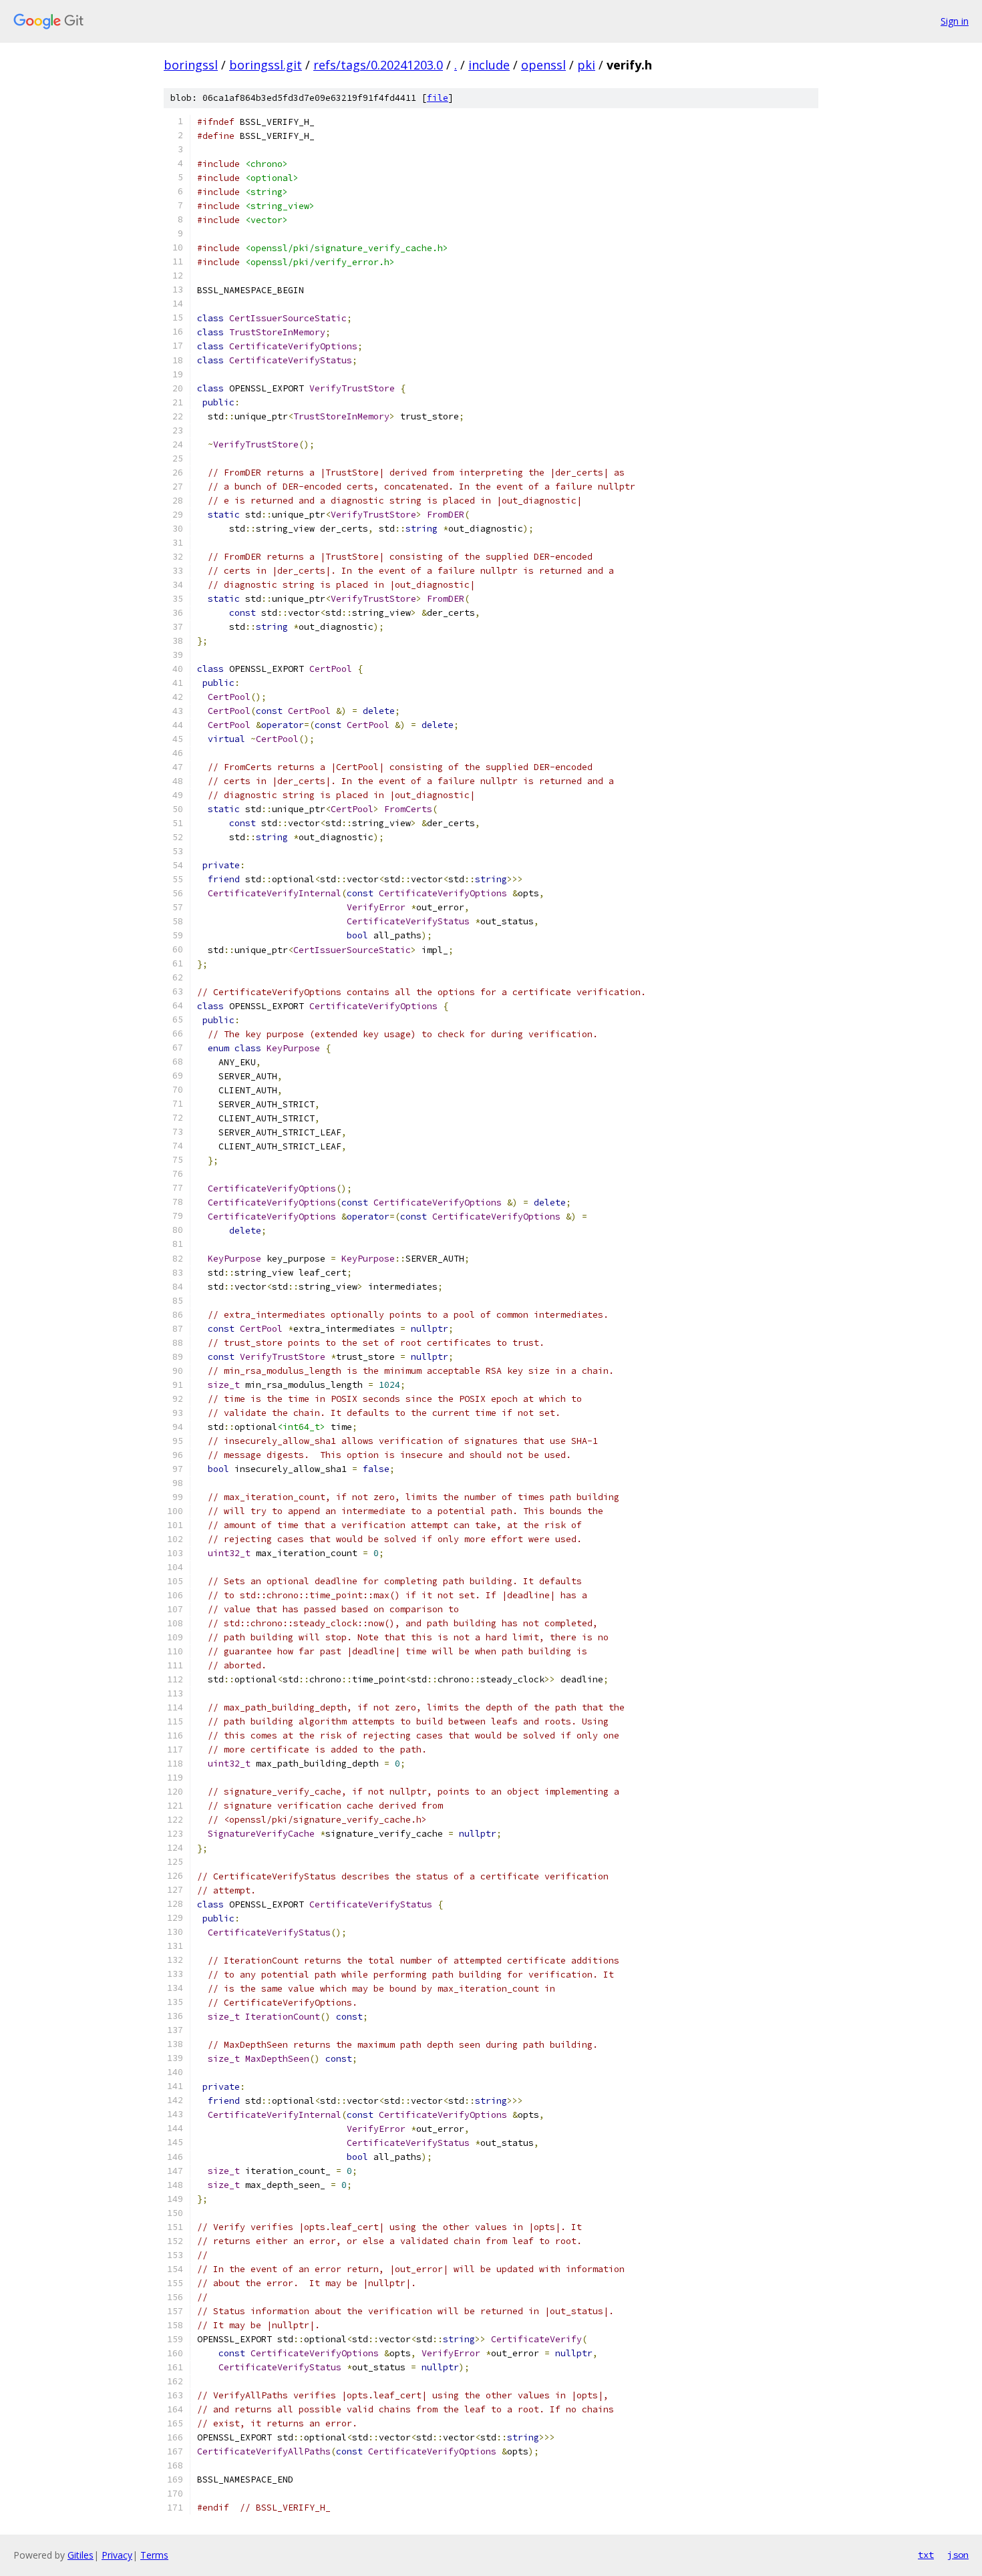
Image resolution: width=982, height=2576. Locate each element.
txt (926, 2555)
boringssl (191, 65)
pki (586, 65)
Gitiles (80, 2555)
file (438, 98)
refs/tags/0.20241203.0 (378, 65)
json (958, 2555)
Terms (154, 2555)
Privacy (117, 2555)
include (489, 65)
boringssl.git (266, 65)
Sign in (955, 21)
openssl (543, 65)
